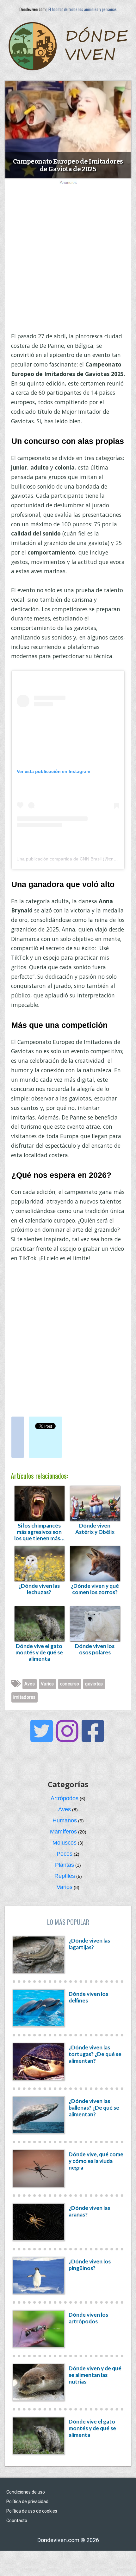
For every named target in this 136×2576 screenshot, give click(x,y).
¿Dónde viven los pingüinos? (90, 2265)
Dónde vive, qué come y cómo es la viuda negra (96, 2161)
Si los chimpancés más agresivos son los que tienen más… (39, 1532)
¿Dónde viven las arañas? (89, 2211)
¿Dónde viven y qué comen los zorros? (95, 1589)
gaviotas (94, 1684)
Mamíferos (63, 1832)
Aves (30, 1684)
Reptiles (65, 1876)
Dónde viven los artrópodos (88, 2318)
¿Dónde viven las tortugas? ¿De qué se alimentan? (95, 2054)
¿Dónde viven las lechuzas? (39, 1589)
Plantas (65, 1865)
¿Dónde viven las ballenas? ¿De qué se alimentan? (94, 2108)
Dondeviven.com (32, 9)
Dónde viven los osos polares (95, 1649)
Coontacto (17, 2521)
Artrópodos (65, 1798)
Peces (65, 1854)
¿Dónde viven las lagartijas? (89, 1944)
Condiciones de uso (26, 2492)
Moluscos (65, 1843)
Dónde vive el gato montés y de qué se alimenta (39, 1652)
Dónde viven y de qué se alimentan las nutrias (95, 2375)
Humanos (65, 1820)
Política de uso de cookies (32, 2511)
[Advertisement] (68, 256)
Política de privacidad (27, 2501)
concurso (70, 1684)
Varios (47, 1684)
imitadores (25, 1697)
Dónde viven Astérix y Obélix (95, 1529)
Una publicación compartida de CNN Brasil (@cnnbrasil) (72, 859)
